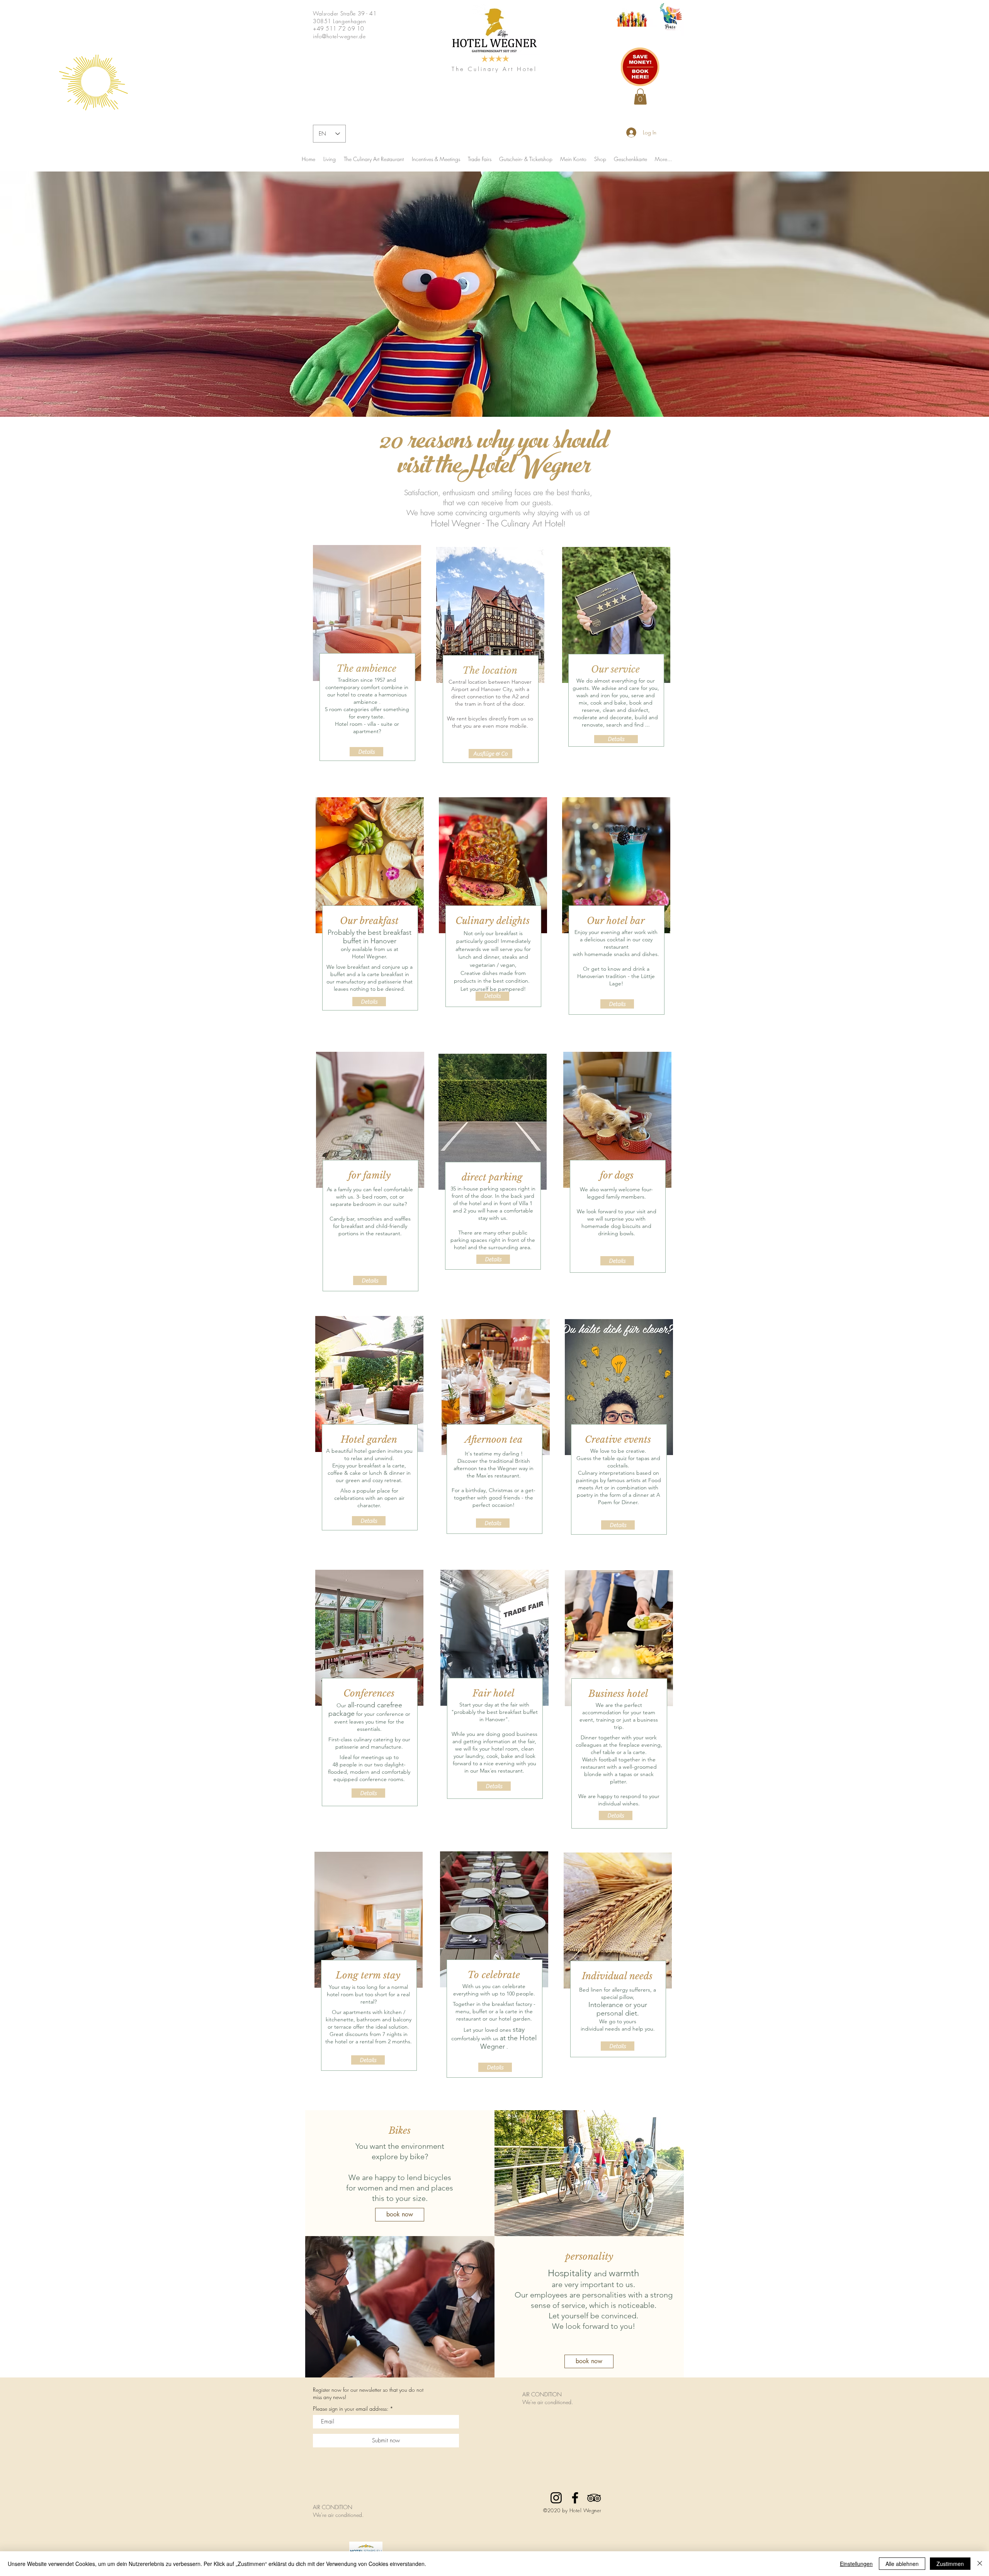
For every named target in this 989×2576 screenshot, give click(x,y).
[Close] (980, 2564)
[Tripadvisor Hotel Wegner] (594, 2498)
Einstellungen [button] (856, 2564)
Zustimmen (950, 2564)
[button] (640, 97)
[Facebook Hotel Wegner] (575, 2498)
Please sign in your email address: (351, 2409)
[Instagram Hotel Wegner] (556, 2498)
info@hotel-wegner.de (339, 36)
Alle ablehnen (902, 2564)
